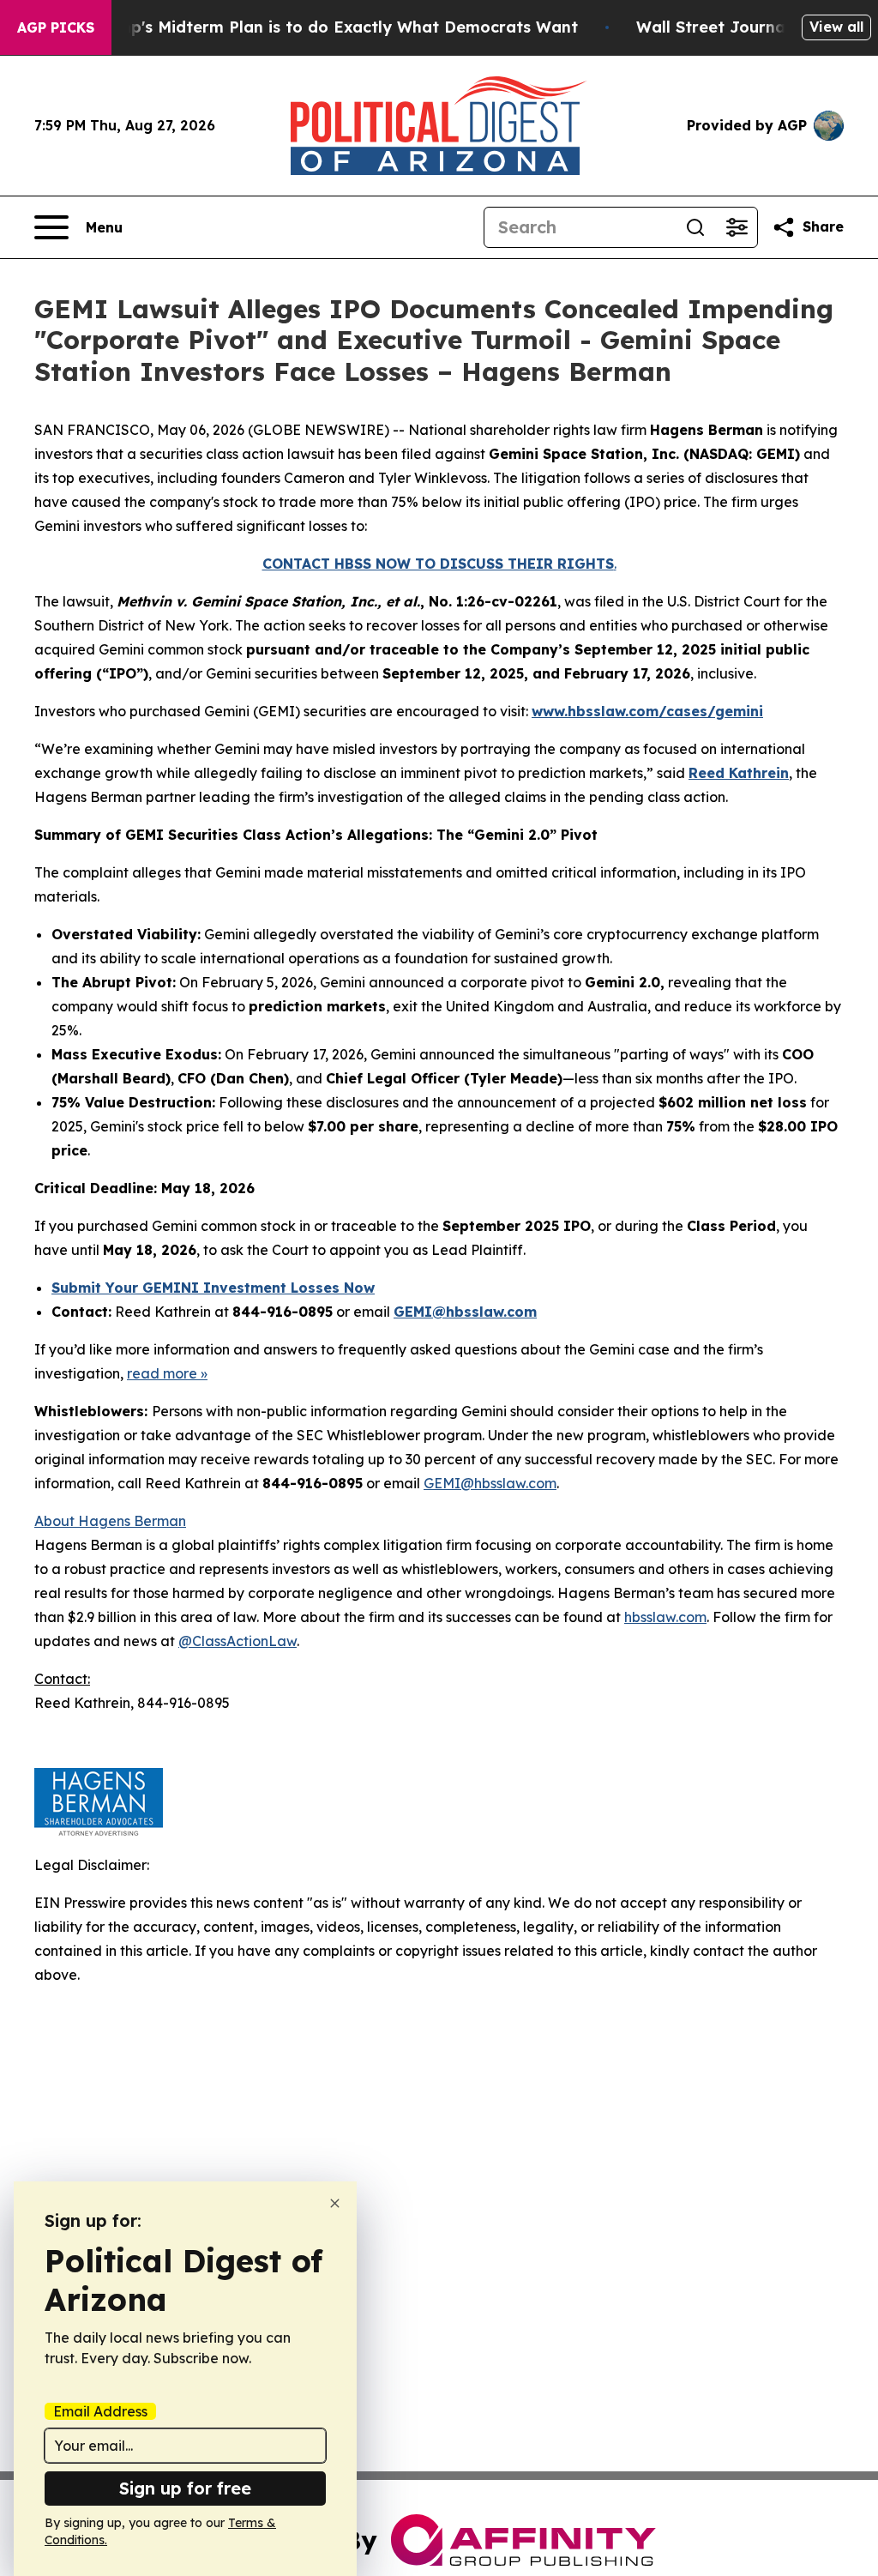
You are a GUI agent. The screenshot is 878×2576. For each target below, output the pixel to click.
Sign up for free (185, 2488)
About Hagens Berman (110, 1521)
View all (836, 27)
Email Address (100, 2411)
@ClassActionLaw (238, 1641)
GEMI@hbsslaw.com (490, 1483)
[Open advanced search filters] (737, 227)
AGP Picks (56, 27)
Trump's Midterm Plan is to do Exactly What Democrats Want (334, 27)
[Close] (335, 2203)
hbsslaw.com (665, 1617)
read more (162, 1373)
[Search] (695, 227)
